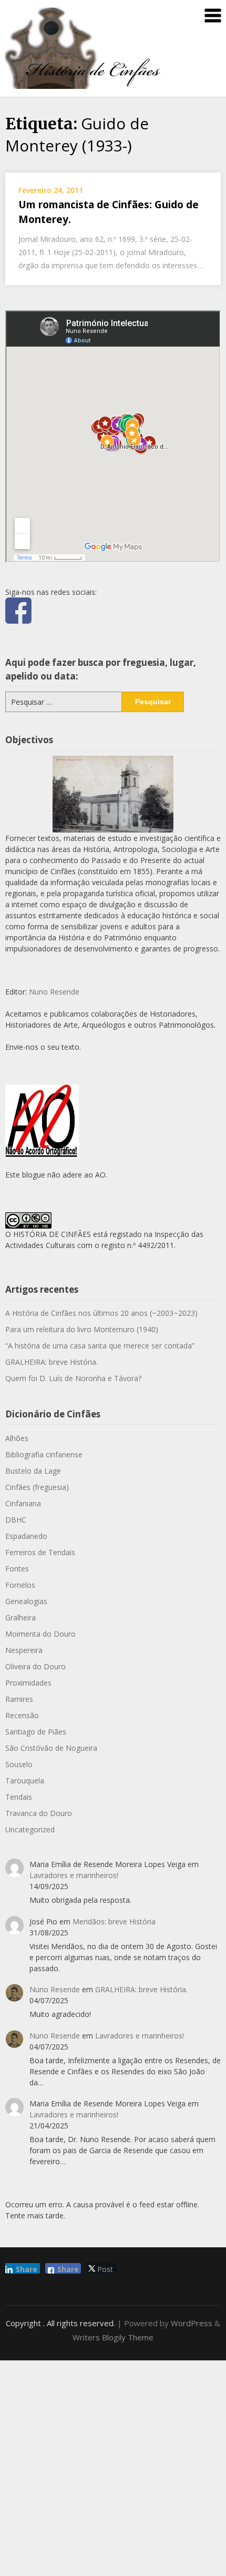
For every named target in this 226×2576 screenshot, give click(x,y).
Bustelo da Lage (33, 1471)
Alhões (17, 1438)
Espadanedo (26, 1536)
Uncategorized (30, 1829)
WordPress (192, 2323)
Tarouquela (25, 1781)
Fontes (17, 1569)
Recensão (22, 1715)
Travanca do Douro (39, 1813)
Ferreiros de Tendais (40, 1552)
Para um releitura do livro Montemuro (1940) (82, 1329)
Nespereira (24, 1650)
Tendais (19, 1797)
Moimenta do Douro (40, 1634)
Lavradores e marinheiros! (74, 1875)
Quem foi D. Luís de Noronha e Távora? (73, 1378)
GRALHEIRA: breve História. (52, 1362)
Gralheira (20, 1617)
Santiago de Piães (36, 1732)
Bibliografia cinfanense (44, 1454)
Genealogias (26, 1601)
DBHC (16, 1520)
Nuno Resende (54, 992)
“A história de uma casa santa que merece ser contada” (100, 1346)
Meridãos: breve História (114, 1921)
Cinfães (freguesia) (37, 1487)
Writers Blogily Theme (113, 2337)
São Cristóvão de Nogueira (51, 1748)
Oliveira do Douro (35, 1666)
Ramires (19, 1699)
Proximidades (28, 1683)
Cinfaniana (23, 1503)
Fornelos (20, 1585)
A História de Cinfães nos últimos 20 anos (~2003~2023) (101, 1313)
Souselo (19, 1764)
